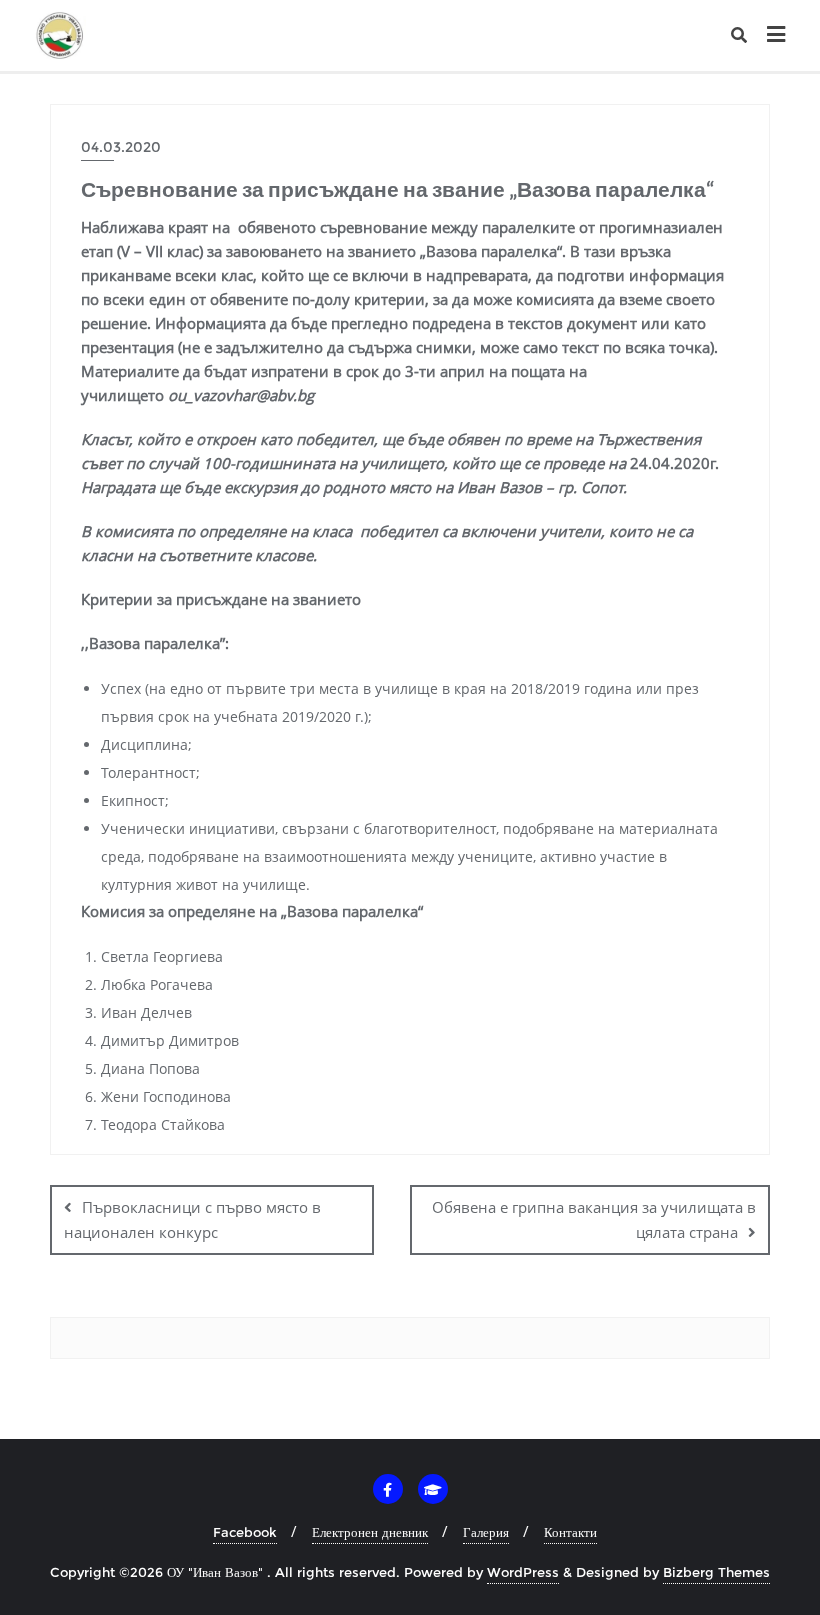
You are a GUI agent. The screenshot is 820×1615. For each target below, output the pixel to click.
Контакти (570, 1532)
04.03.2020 (121, 147)
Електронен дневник (370, 1532)
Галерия (486, 1532)
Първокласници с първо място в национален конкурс (192, 1219)
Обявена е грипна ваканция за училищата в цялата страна (594, 1219)
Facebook (245, 1532)
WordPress (523, 1572)
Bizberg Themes (716, 1572)
